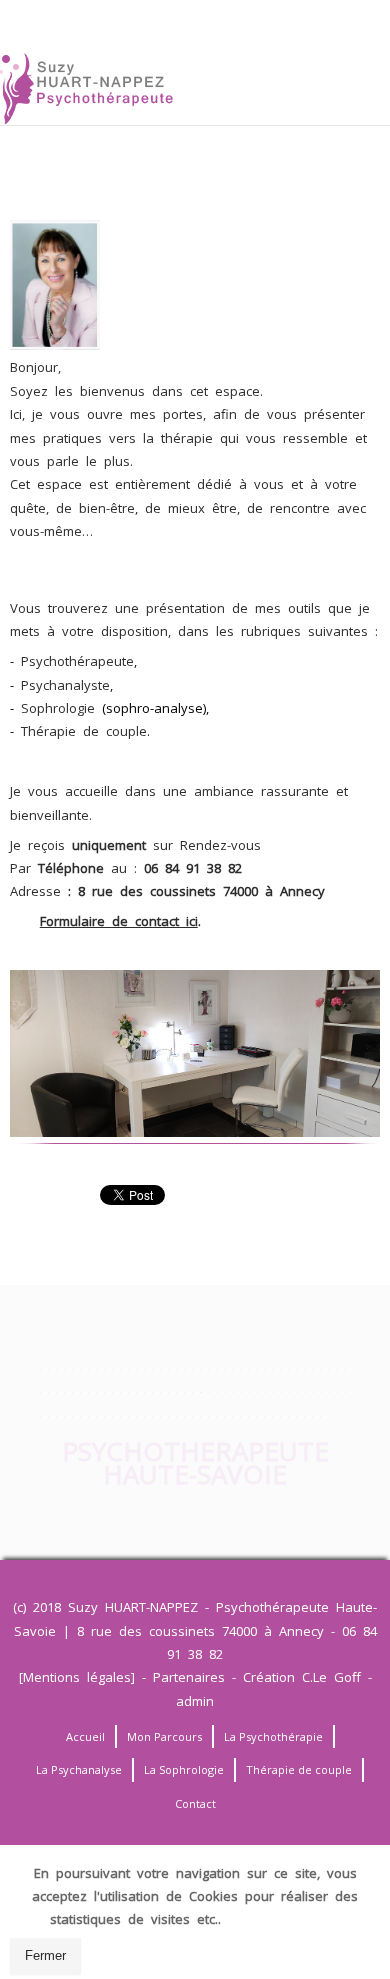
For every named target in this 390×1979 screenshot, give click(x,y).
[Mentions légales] (77, 1677)
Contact (195, 1803)
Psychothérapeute (77, 661)
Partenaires (189, 1677)
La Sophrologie (184, 1769)
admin (195, 1701)
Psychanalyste (65, 685)
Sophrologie (58, 708)
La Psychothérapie (273, 1736)
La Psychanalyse (79, 1769)
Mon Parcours (164, 1736)
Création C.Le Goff (302, 1677)
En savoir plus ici (284, 1919)
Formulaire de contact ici (119, 921)
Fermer (45, 1955)
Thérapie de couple (84, 731)
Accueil (85, 1736)
